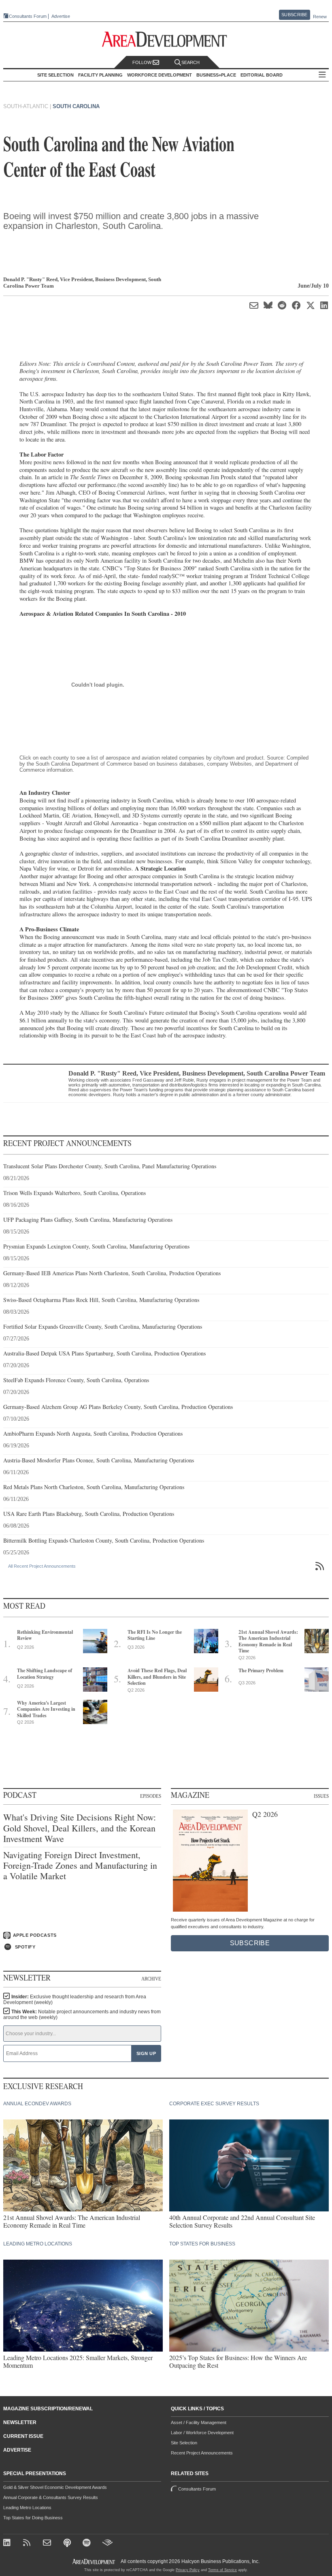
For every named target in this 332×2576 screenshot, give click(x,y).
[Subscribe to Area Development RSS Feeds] (28, 2543)
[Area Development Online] (94, 2562)
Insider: (75, 2000)
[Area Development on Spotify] (88, 2543)
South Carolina (76, 106)
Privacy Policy (188, 2570)
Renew (320, 17)
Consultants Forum (28, 16)
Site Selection (184, 2443)
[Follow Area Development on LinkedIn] (8, 2543)
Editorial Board (262, 75)
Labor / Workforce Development (202, 2433)
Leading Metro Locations (27, 2508)
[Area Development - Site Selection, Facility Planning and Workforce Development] (166, 39)
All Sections (322, 75)
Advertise (61, 16)
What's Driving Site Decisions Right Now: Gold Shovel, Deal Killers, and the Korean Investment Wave (80, 1828)
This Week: (82, 2015)
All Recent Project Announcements (42, 1566)
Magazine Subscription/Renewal (48, 2409)
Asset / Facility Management (199, 2422)
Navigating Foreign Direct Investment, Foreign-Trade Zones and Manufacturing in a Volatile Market (80, 1866)
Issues (321, 1796)
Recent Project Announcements (202, 2453)
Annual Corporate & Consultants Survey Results (51, 2497)
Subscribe (294, 15)
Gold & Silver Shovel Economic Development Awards (55, 2487)
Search (190, 62)
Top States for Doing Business (33, 2518)
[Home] (48, 2543)
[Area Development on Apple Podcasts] (68, 2543)
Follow (143, 62)
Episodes (151, 1796)
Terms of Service (222, 2570)
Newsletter (20, 2422)
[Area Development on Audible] (107, 2543)
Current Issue (23, 2436)
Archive (151, 1979)
